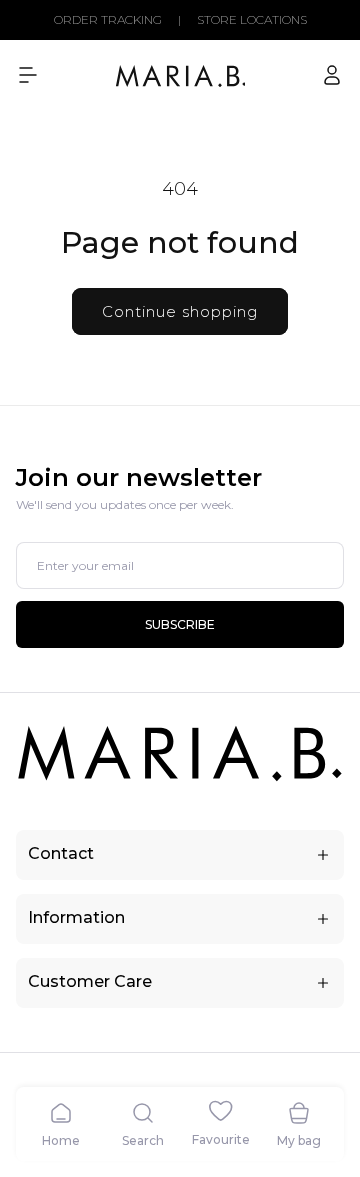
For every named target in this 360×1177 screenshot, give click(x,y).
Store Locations (252, 20)
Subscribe (180, 624)
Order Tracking (108, 20)
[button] (28, 75)
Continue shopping (180, 311)
